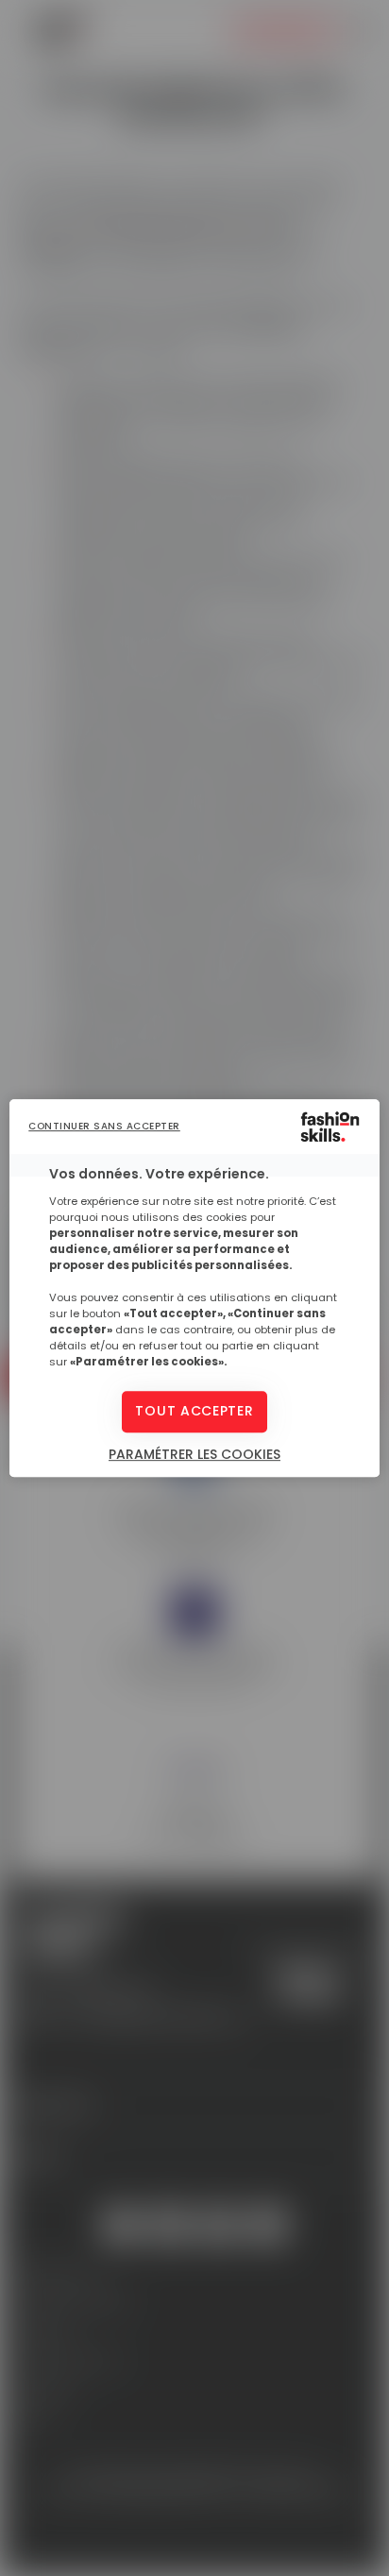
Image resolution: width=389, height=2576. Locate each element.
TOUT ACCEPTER (194, 1412)
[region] (194, 1288)
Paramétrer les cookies (194, 1454)
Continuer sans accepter (104, 1126)
